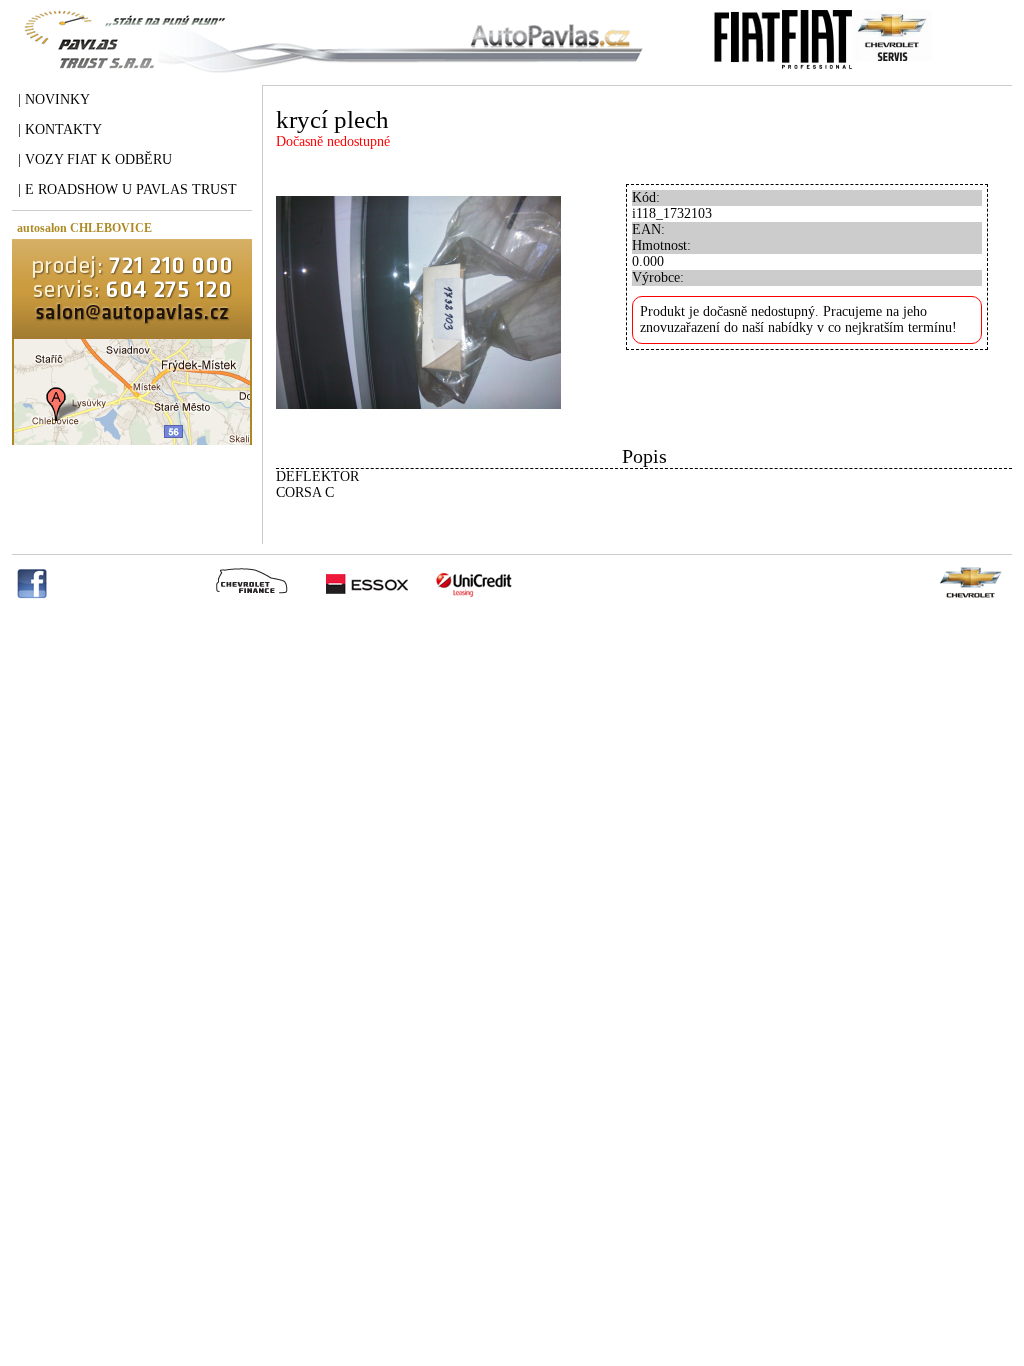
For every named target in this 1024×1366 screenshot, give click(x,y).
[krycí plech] (418, 440)
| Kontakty (60, 129)
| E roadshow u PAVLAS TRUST (127, 189)
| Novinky (54, 99)
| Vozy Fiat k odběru (95, 159)
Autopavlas (329, 55)
